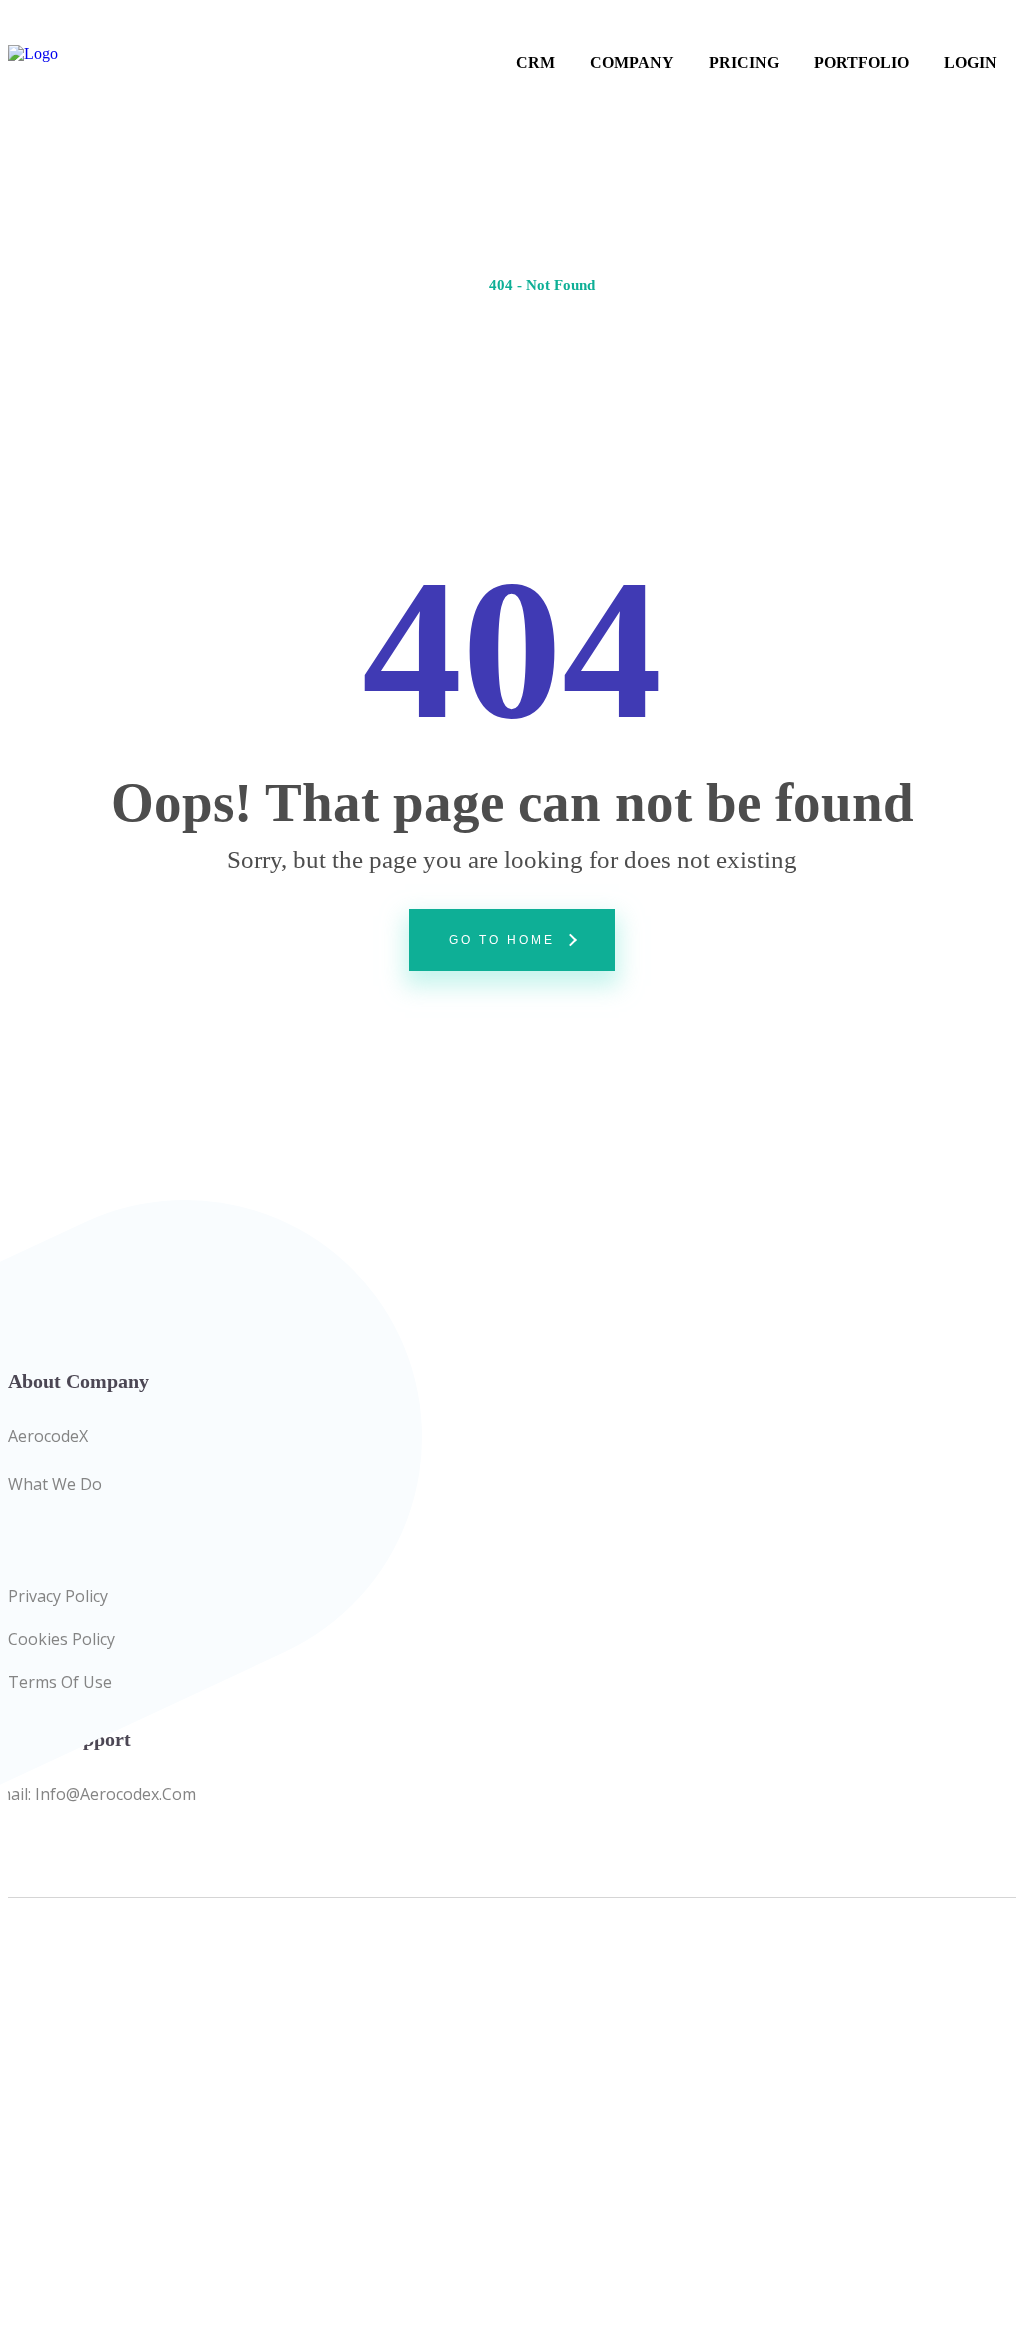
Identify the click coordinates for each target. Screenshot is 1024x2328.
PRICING (744, 62)
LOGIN (970, 62)
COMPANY (632, 62)
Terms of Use (60, 1682)
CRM (535, 62)
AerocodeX (48, 1436)
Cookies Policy (61, 1639)
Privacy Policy (58, 1596)
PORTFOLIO (861, 62)
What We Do (55, 1484)
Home (449, 285)
